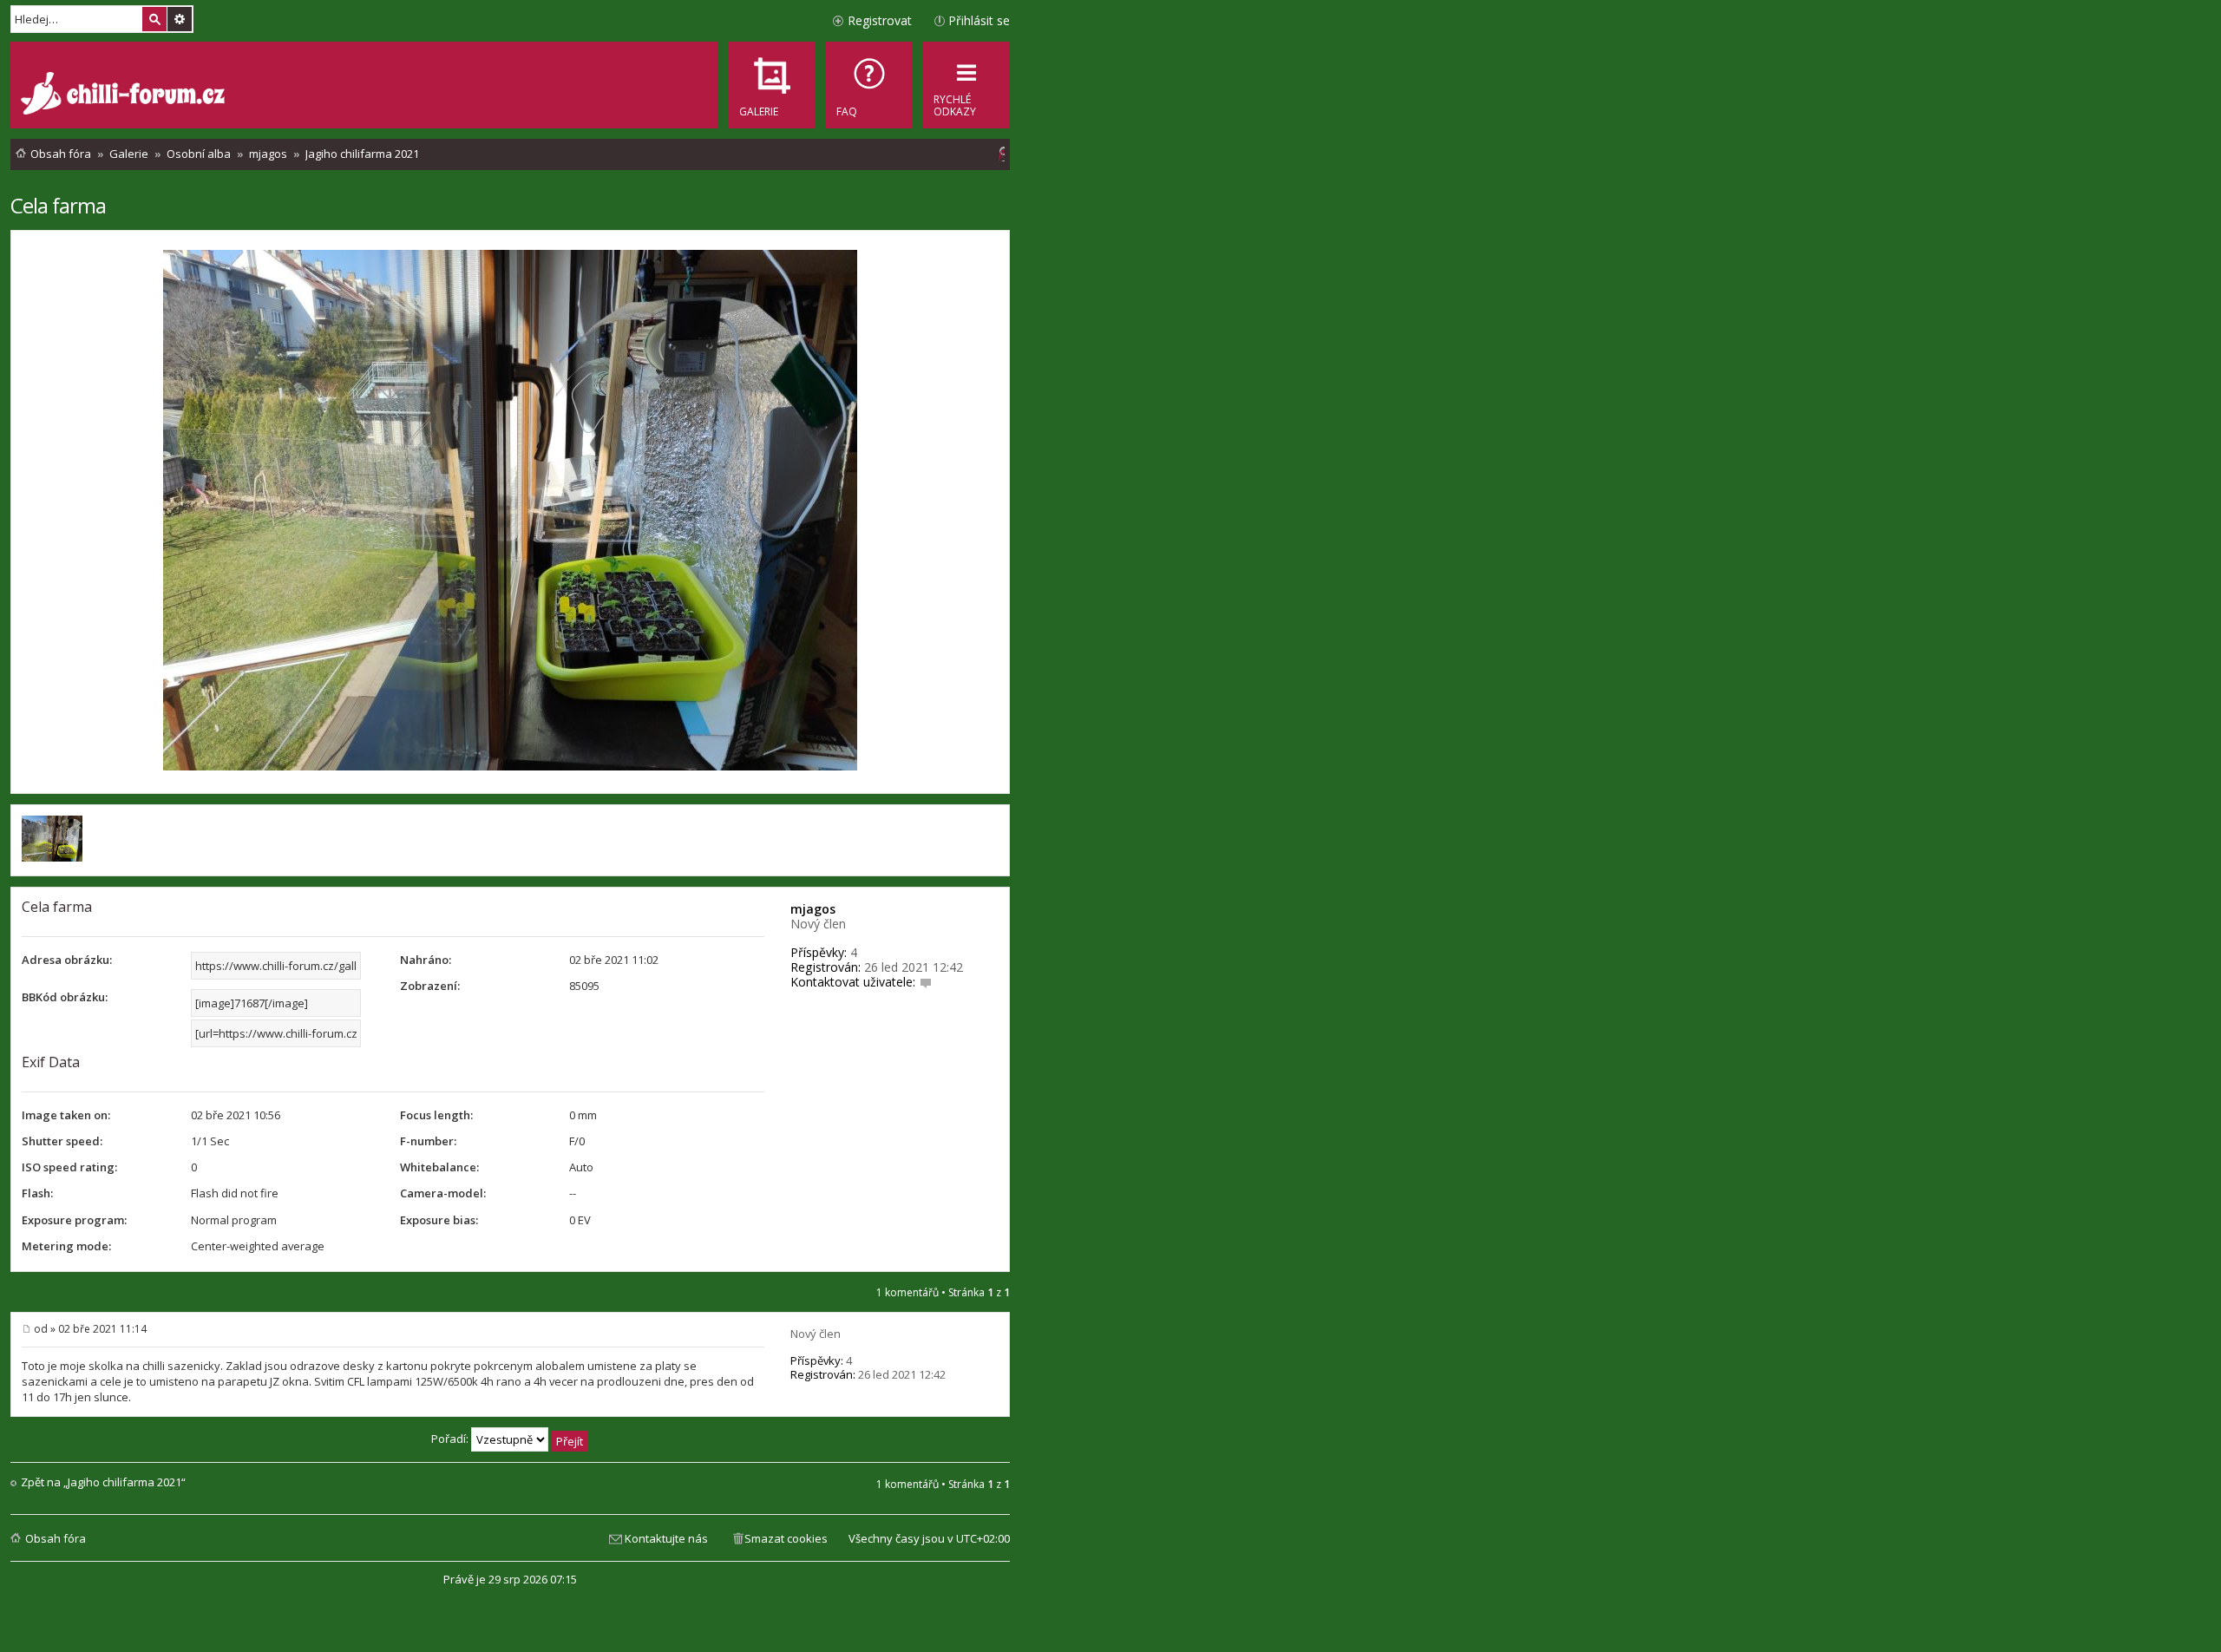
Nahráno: (426, 960)
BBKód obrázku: (65, 997)
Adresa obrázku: (67, 960)
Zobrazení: (430, 986)
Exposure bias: (439, 1220)
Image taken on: (66, 1115)
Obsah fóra (56, 1538)
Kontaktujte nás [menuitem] (666, 1538)
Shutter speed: (62, 1141)
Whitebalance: (439, 1167)
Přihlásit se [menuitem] (979, 20)
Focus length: (436, 1115)
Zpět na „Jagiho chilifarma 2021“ (103, 1482)
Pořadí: (451, 1439)
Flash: (37, 1193)
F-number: (428, 1141)
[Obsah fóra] (125, 95)
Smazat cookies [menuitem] (786, 1538)
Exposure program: (74, 1220)
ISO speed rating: (69, 1167)
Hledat (154, 19)
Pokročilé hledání (180, 19)
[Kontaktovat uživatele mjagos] (926, 982)
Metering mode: (66, 1246)
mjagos (813, 909)
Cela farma (58, 205)
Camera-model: (443, 1193)
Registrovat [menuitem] (880, 20)
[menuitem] (869, 85)
